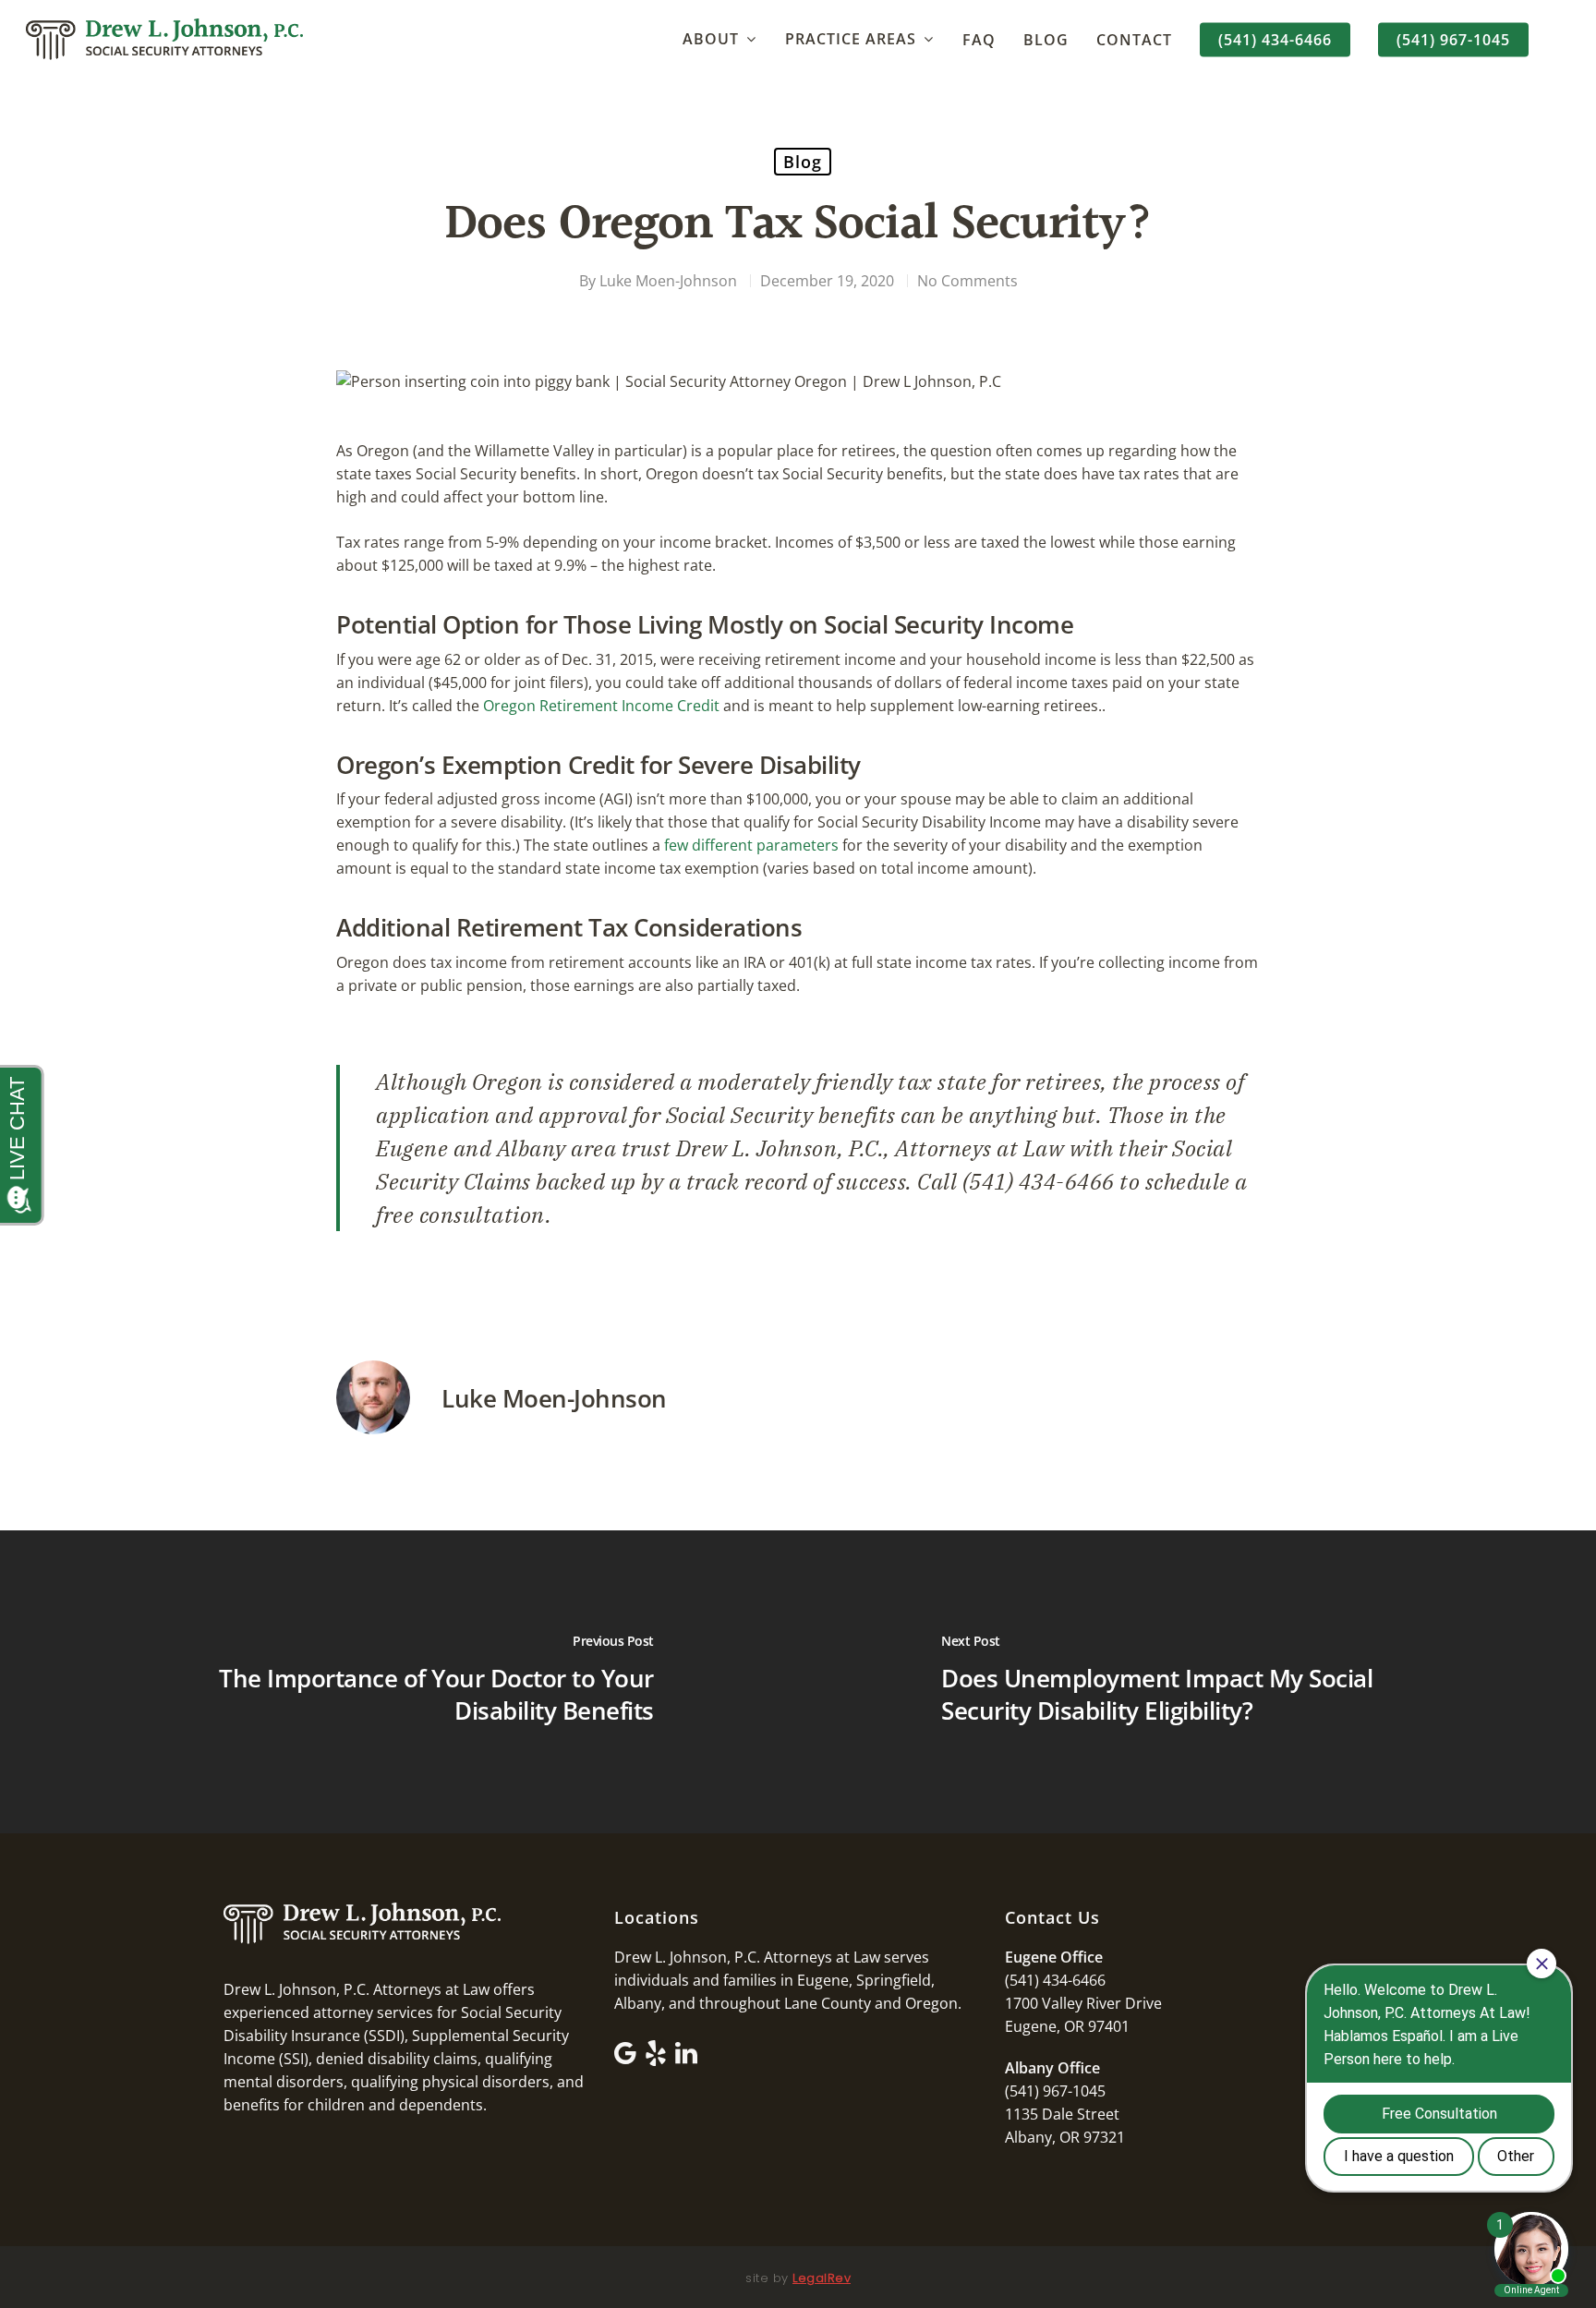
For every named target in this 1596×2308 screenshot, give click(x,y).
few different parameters (751, 845)
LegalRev (822, 2278)
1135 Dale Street (1062, 2114)
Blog (1046, 40)
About (711, 39)
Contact (1134, 40)
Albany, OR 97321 (1065, 2137)
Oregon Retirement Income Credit (601, 706)
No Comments (967, 281)
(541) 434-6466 (1275, 40)
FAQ (979, 40)
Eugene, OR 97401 (1067, 2026)
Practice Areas (851, 39)
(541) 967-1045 (1453, 40)
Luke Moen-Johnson (668, 281)
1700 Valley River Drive (1083, 2003)
